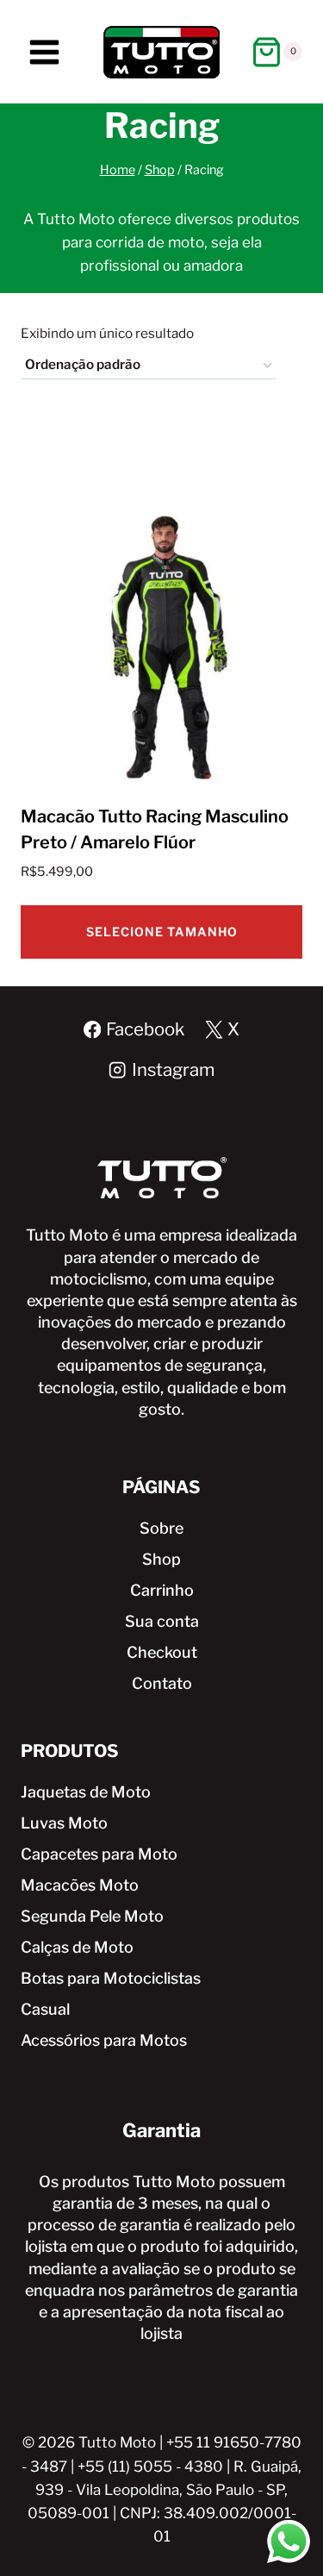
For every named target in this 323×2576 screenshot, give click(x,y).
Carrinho (162, 1590)
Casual (45, 2009)
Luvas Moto (64, 1823)
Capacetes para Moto (99, 1854)
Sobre (161, 1528)
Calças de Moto (77, 1947)
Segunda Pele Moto (92, 1916)
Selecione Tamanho (162, 932)
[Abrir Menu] (45, 52)
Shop (161, 1559)
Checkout (162, 1652)
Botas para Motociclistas (111, 1978)
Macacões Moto (80, 1885)
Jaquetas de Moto (86, 1792)
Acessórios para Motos (104, 2040)
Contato (162, 1683)
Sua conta (162, 1621)
